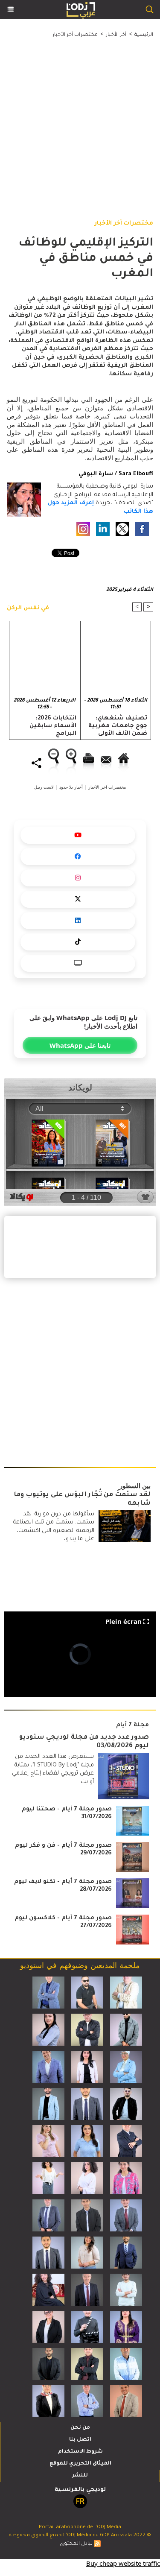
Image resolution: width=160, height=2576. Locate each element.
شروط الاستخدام (80, 2452)
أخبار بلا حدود (71, 787)
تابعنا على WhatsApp (80, 1045)
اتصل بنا (80, 2440)
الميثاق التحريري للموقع (80, 2464)
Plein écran (124, 1621)
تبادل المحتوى (76, 2544)
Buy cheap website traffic (123, 2563)
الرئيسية (144, 35)
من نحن (80, 2428)
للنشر (80, 2476)
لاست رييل (44, 787)
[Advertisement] (73, 120)
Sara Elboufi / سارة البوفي (116, 474)
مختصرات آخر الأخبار (75, 35)
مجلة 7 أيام (132, 1725)
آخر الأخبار (116, 35)
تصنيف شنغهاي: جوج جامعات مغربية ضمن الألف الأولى (118, 726)
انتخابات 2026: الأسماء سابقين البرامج (53, 726)
